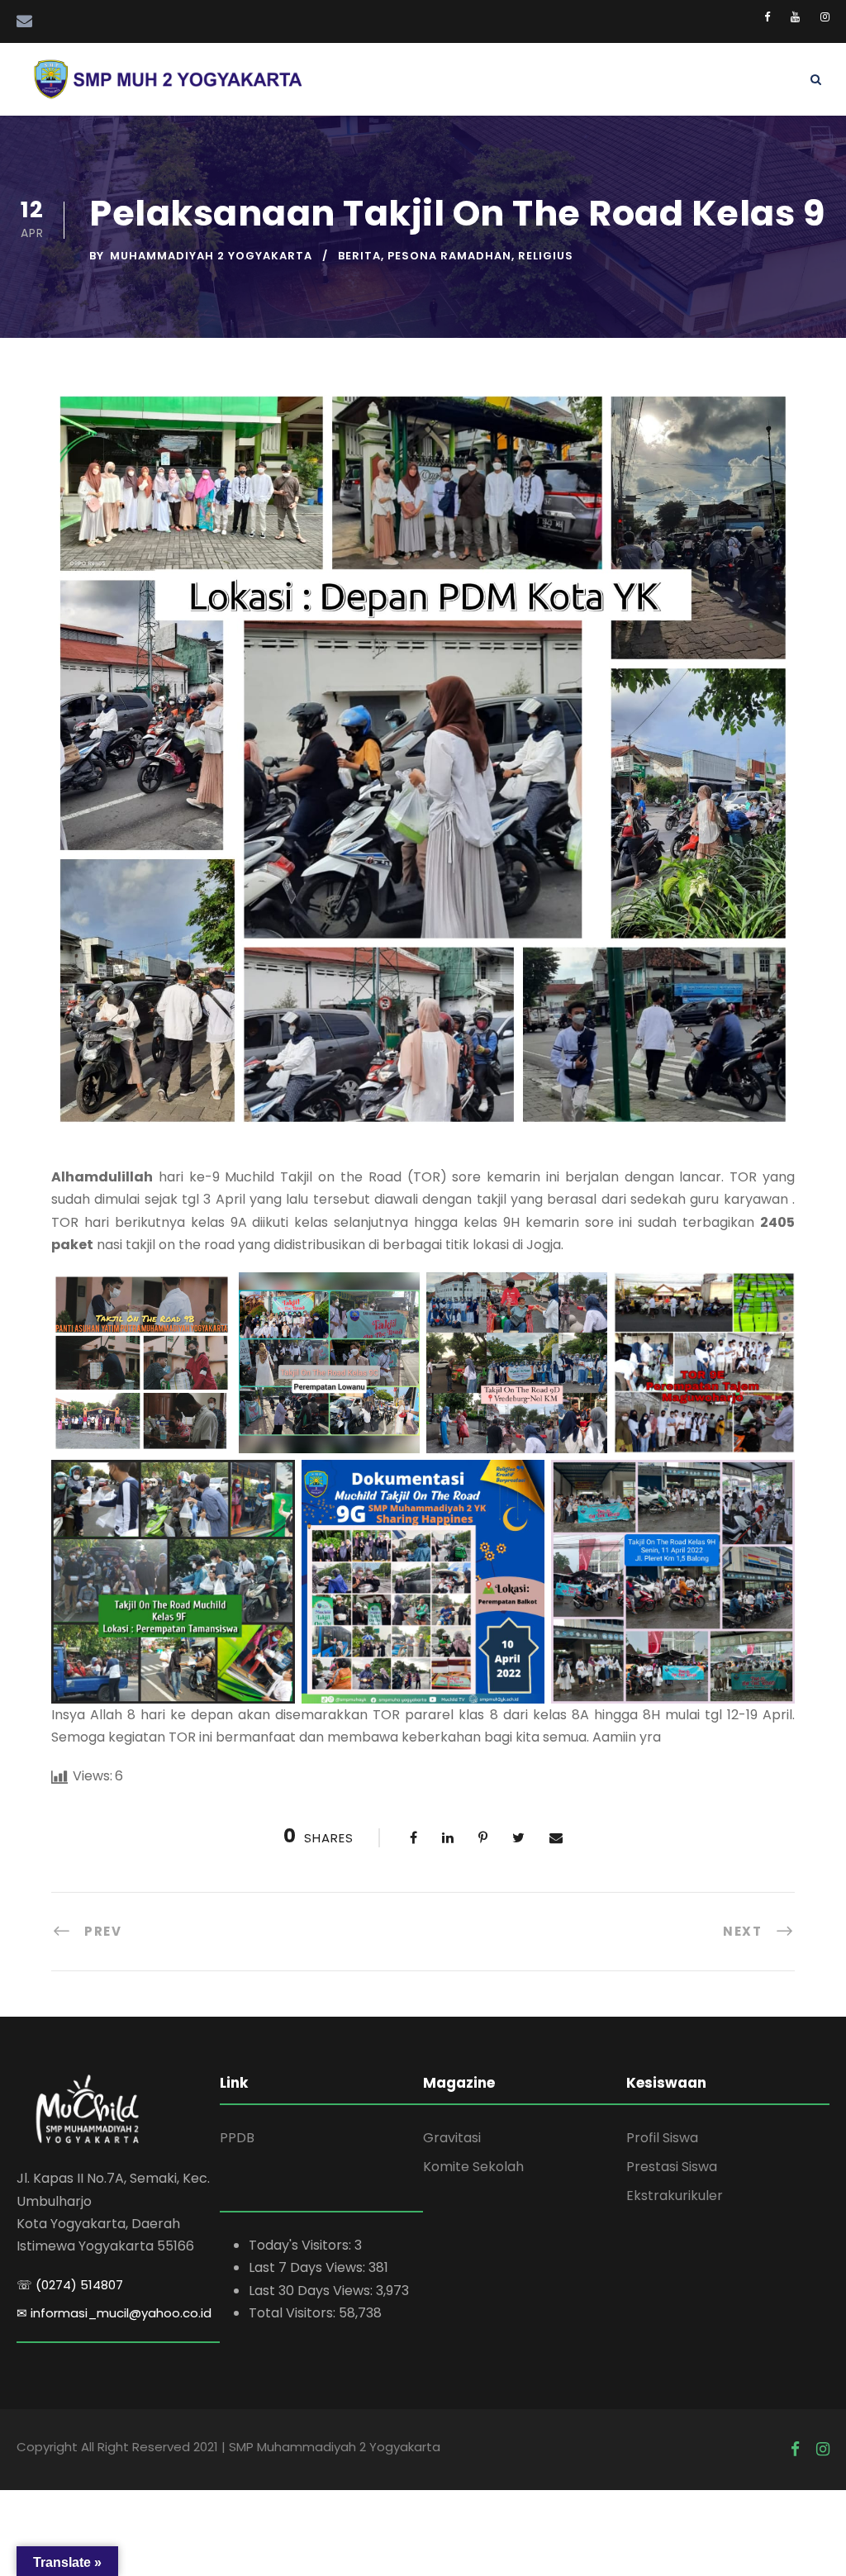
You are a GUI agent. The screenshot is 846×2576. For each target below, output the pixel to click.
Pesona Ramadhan (449, 256)
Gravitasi (452, 2138)
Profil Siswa (662, 2138)
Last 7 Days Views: (309, 2267)
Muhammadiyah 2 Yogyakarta (211, 256)
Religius (546, 256)
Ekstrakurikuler (675, 2196)
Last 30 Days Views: (312, 2291)
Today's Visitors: (302, 2245)
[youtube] (795, 17)
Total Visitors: (294, 2313)
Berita (359, 256)
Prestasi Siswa (672, 2167)
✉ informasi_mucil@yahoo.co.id (114, 2313)
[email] (24, 21)
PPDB (237, 2138)
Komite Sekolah (473, 2167)
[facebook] (767, 17)
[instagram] (825, 17)
